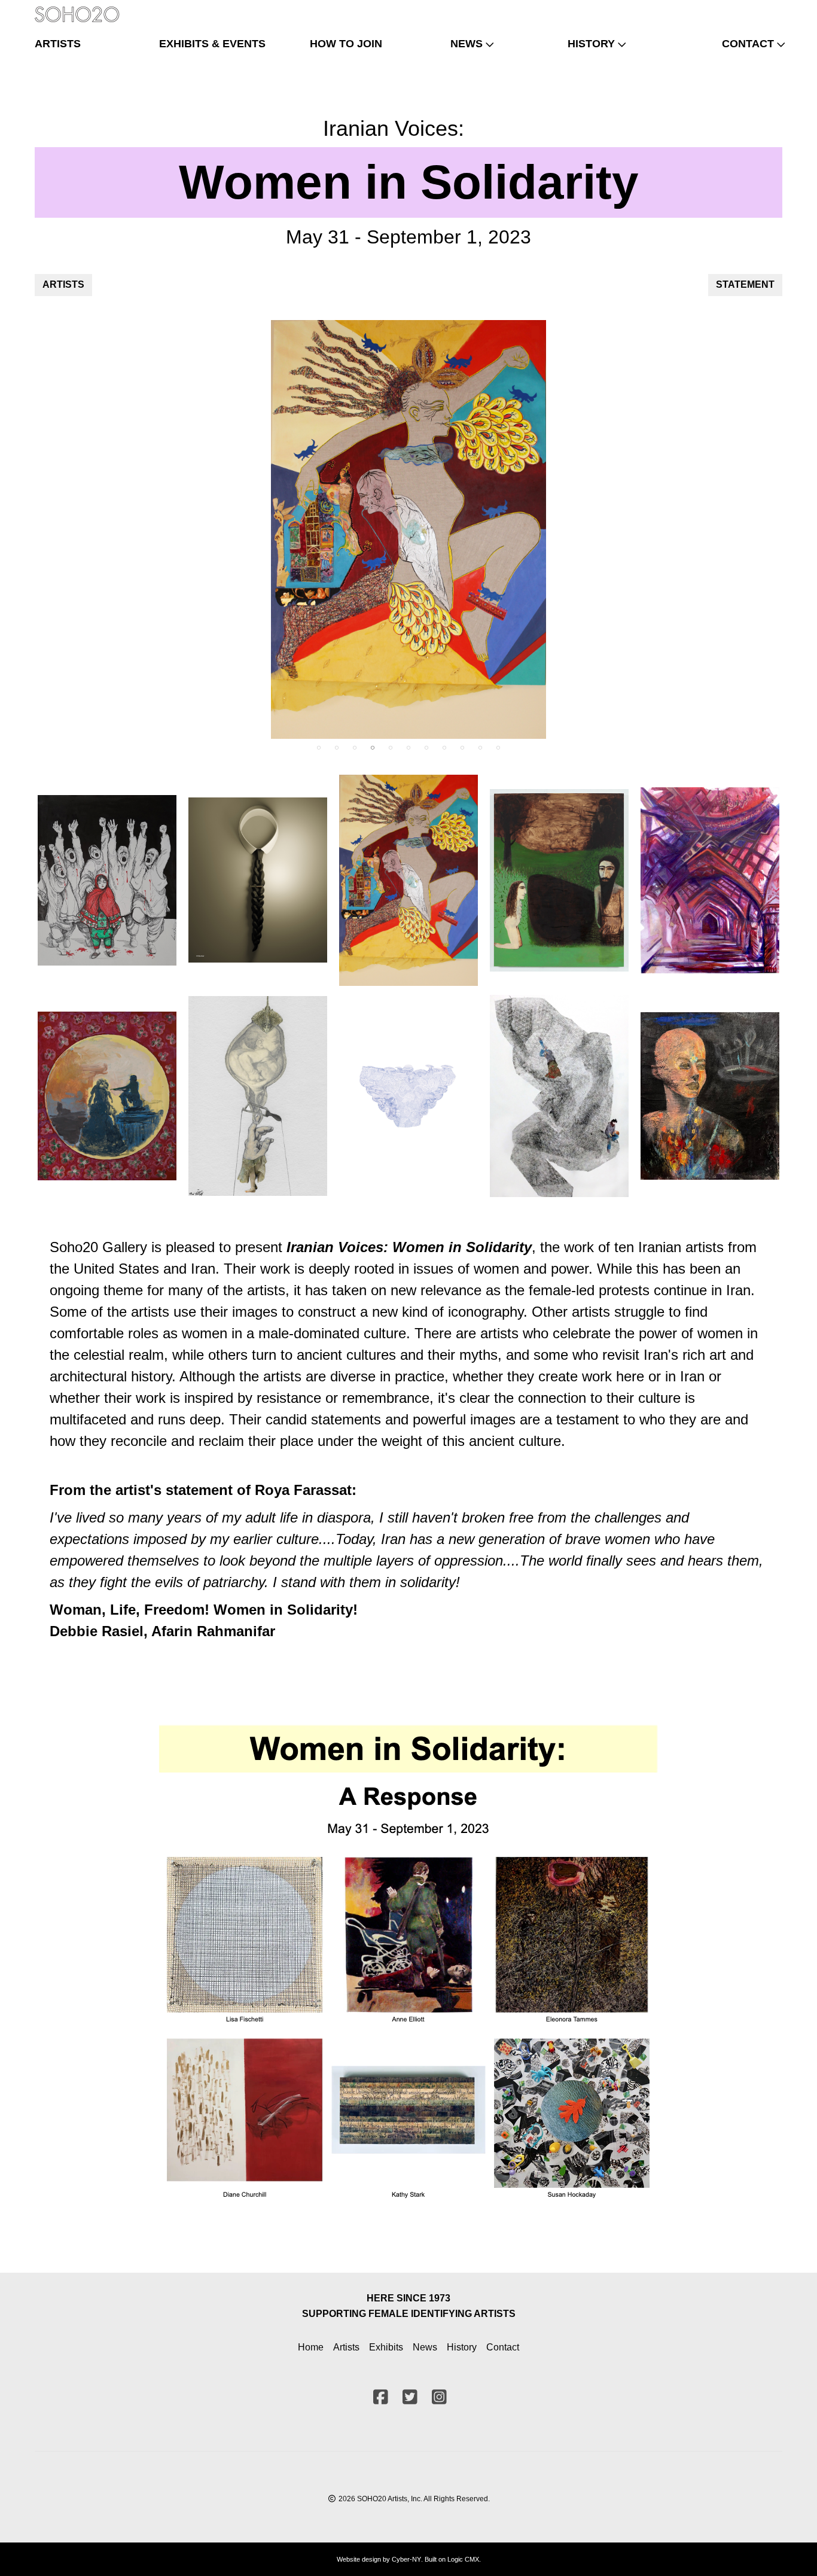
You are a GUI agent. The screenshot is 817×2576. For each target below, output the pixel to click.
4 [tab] (373, 748)
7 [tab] (426, 748)
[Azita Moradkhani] (408, 1096)
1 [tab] (319, 748)
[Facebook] (733, 9)
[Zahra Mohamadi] (258, 1096)
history (591, 44)
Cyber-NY (406, 2559)
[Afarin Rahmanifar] (408, 529)
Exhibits (386, 2347)
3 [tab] (355, 748)
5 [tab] (391, 748)
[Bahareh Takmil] (710, 1096)
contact (748, 44)
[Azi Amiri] (559, 1096)
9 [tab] (462, 748)
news (467, 44)
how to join (346, 44)
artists (58, 44)
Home (311, 2347)
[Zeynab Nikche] (107, 880)
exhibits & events (212, 44)
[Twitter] (752, 9)
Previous (36, 529)
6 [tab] (408, 748)
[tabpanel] (408, 529)
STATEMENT (745, 284)
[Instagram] (772, 9)
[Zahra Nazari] (710, 880)
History (462, 2347)
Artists (346, 2347)
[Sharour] (258, 880)
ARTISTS (63, 284)
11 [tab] (498, 748)
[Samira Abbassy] (559, 881)
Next (781, 529)
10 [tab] (480, 748)
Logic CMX (463, 2559)
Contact (503, 2347)
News (425, 2347)
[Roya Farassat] (107, 1096)
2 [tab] (337, 748)
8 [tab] (444, 748)
